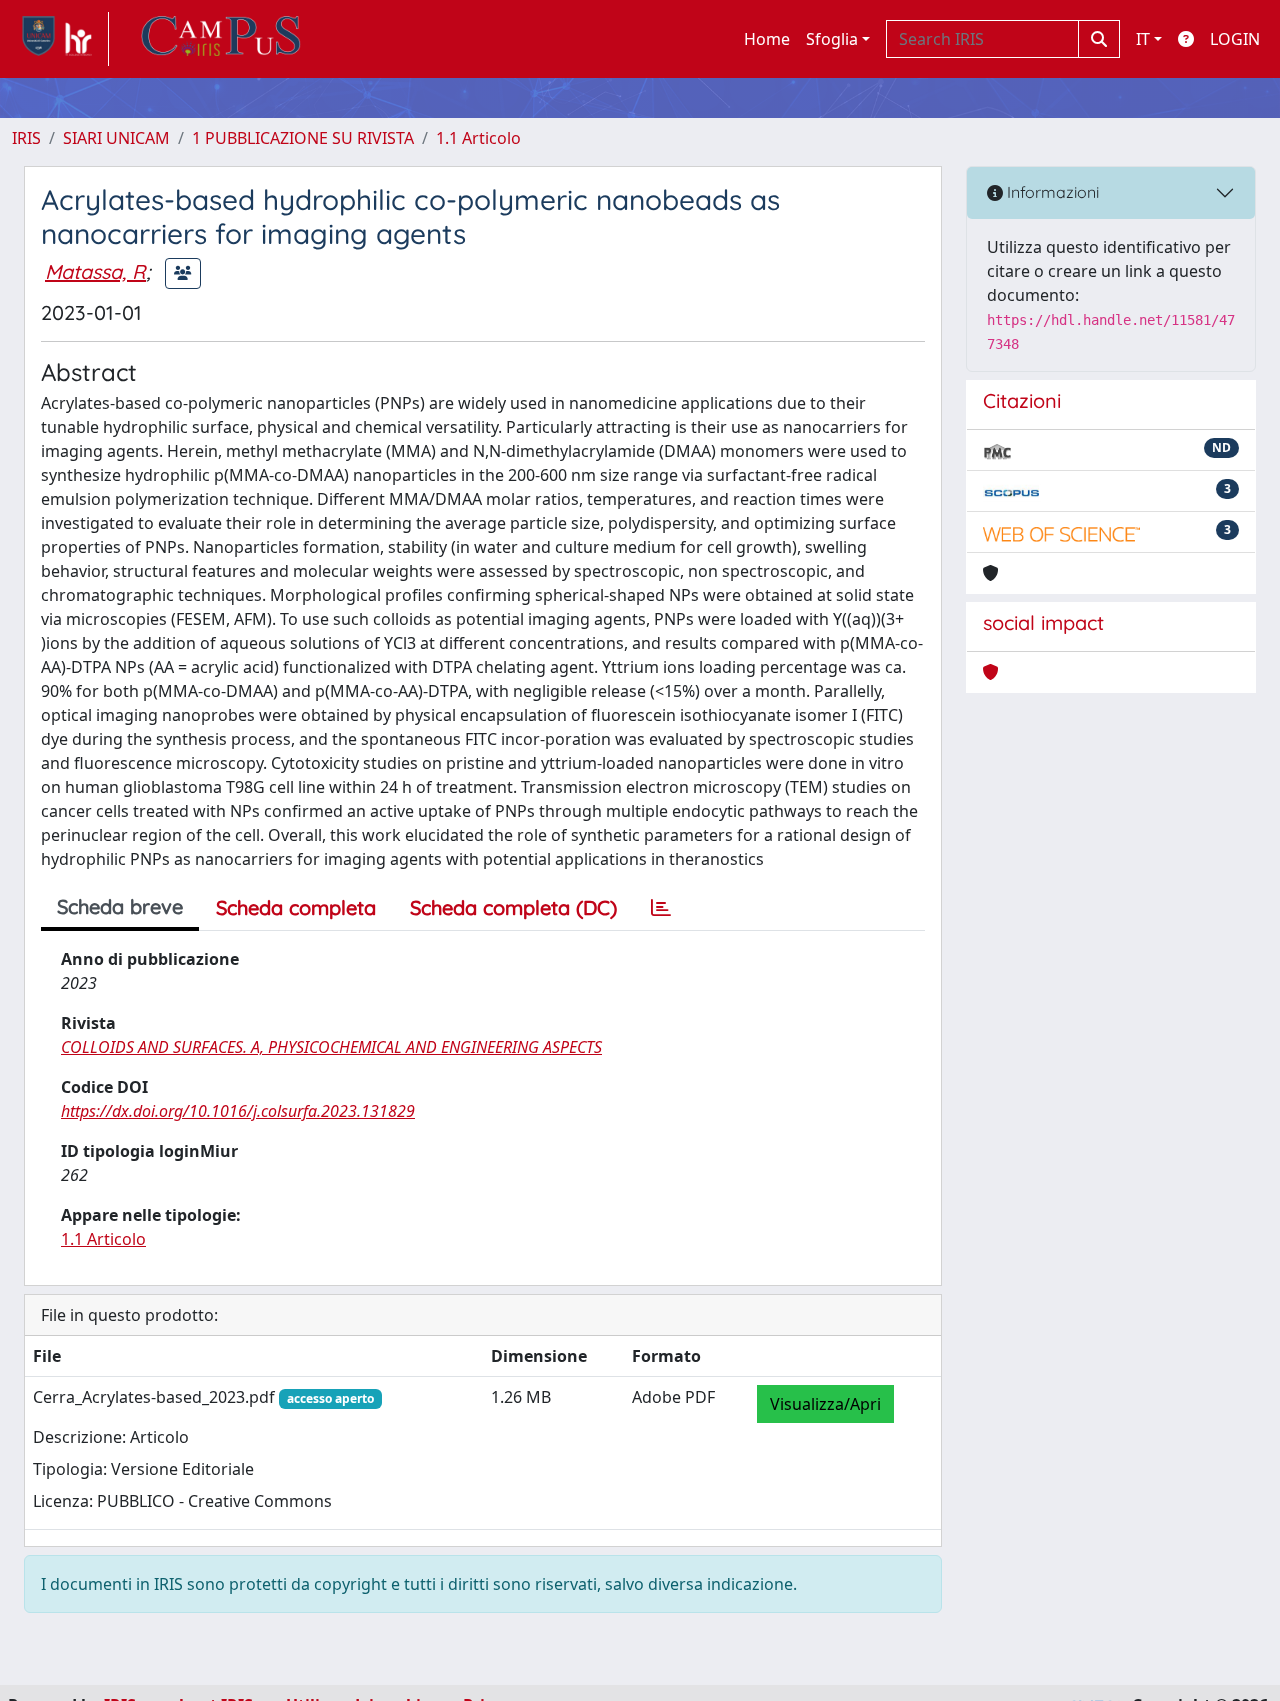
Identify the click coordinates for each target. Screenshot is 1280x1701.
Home (767, 39)
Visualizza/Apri (825, 1404)
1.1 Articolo (478, 138)
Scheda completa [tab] (296, 907)
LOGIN (1235, 39)
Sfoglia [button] (832, 39)
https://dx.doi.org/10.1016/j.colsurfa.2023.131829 (238, 1111)
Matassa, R (95, 271)
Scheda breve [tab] (120, 906)
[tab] (661, 908)
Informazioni (1051, 192)
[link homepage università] (221, 39)
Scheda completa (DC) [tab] (513, 907)
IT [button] (1143, 39)
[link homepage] (60, 39)
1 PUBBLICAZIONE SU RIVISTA (303, 138)
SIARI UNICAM (116, 138)
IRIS (26, 138)
